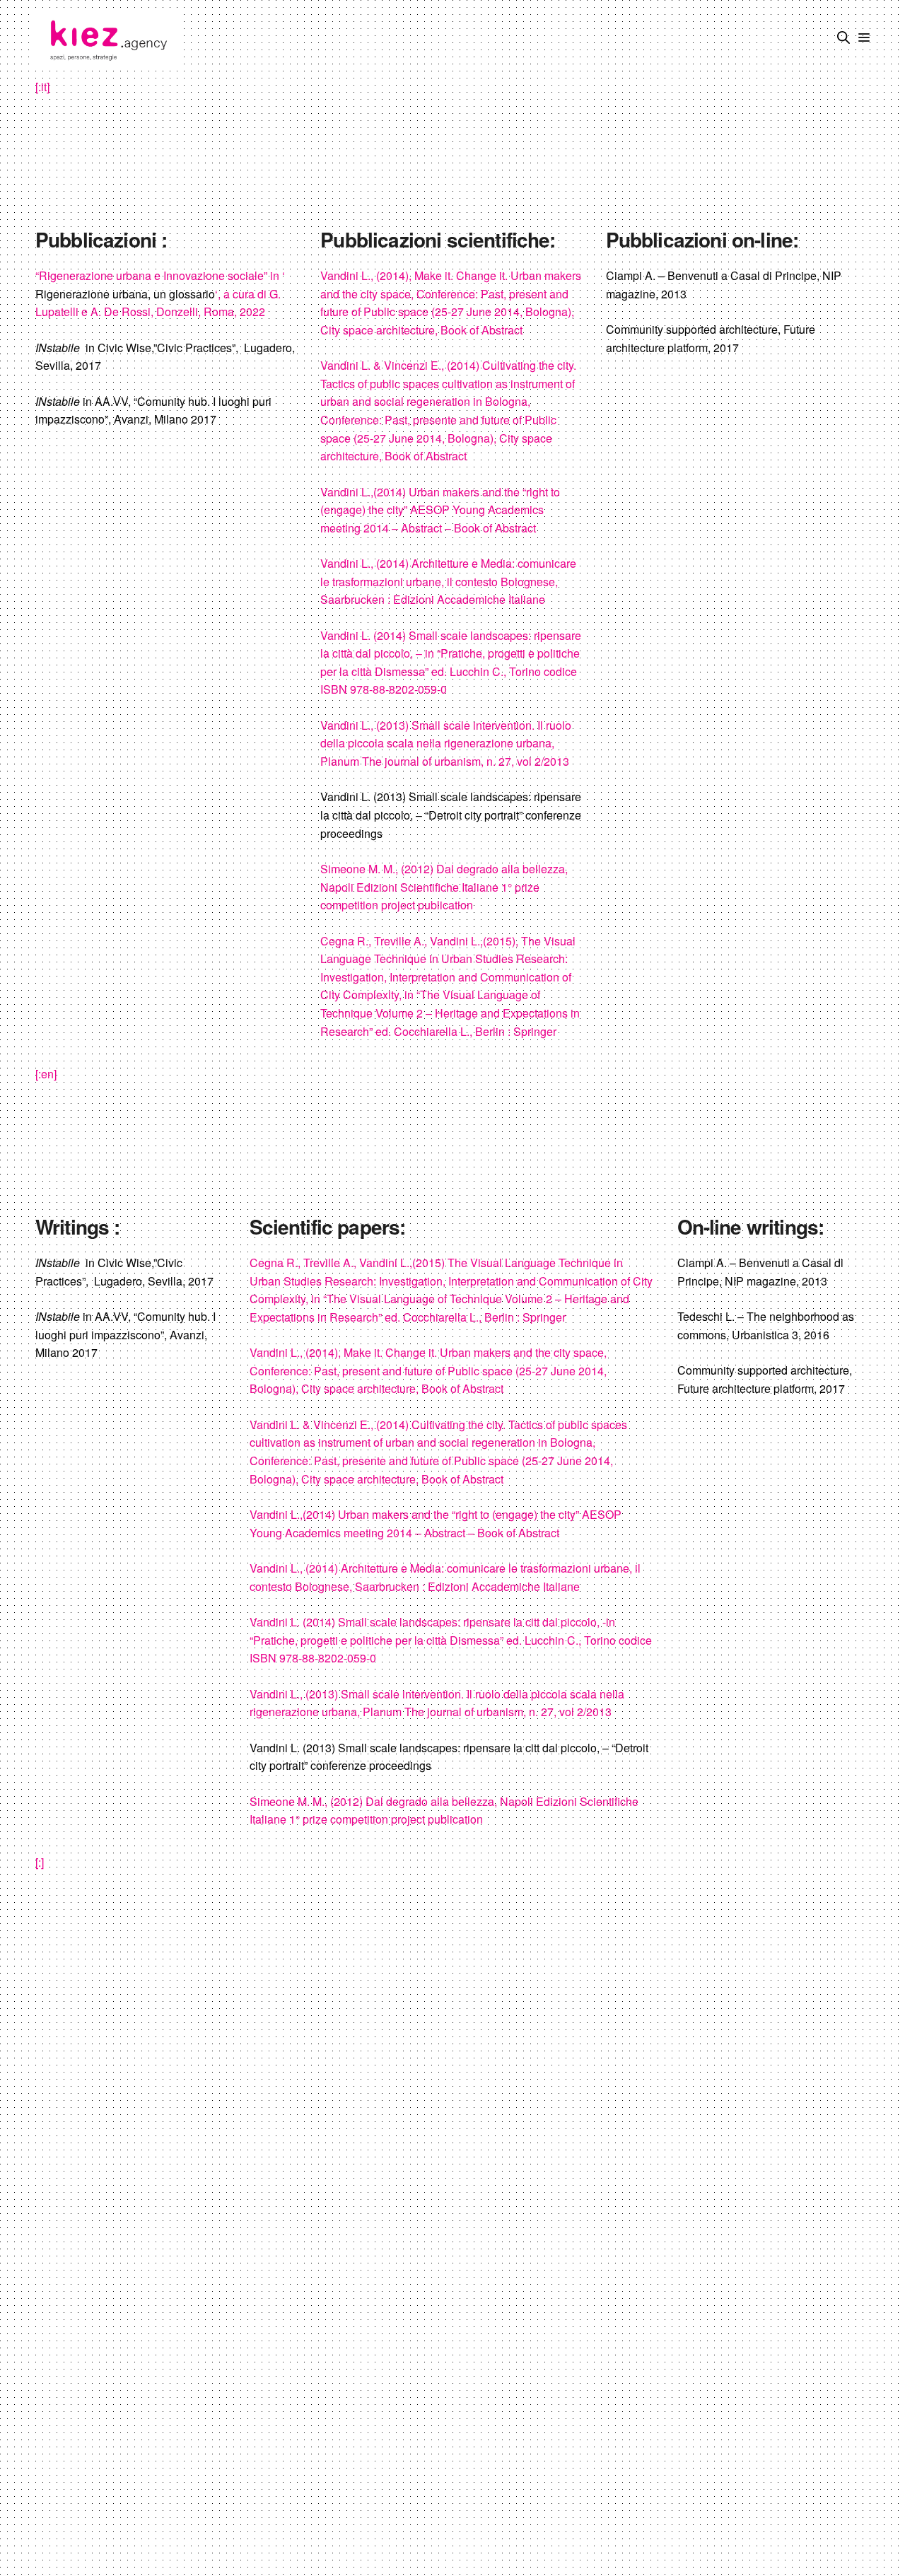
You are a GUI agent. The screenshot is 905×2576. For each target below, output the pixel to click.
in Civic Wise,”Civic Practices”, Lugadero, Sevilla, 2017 (165, 357)
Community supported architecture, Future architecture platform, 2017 (711, 338)
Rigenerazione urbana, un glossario (125, 294)
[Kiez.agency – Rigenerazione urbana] (107, 39)
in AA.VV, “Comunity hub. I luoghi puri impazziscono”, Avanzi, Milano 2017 (153, 410)
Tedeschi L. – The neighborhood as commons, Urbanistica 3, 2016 (766, 1325)
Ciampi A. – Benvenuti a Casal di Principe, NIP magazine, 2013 (724, 285)
